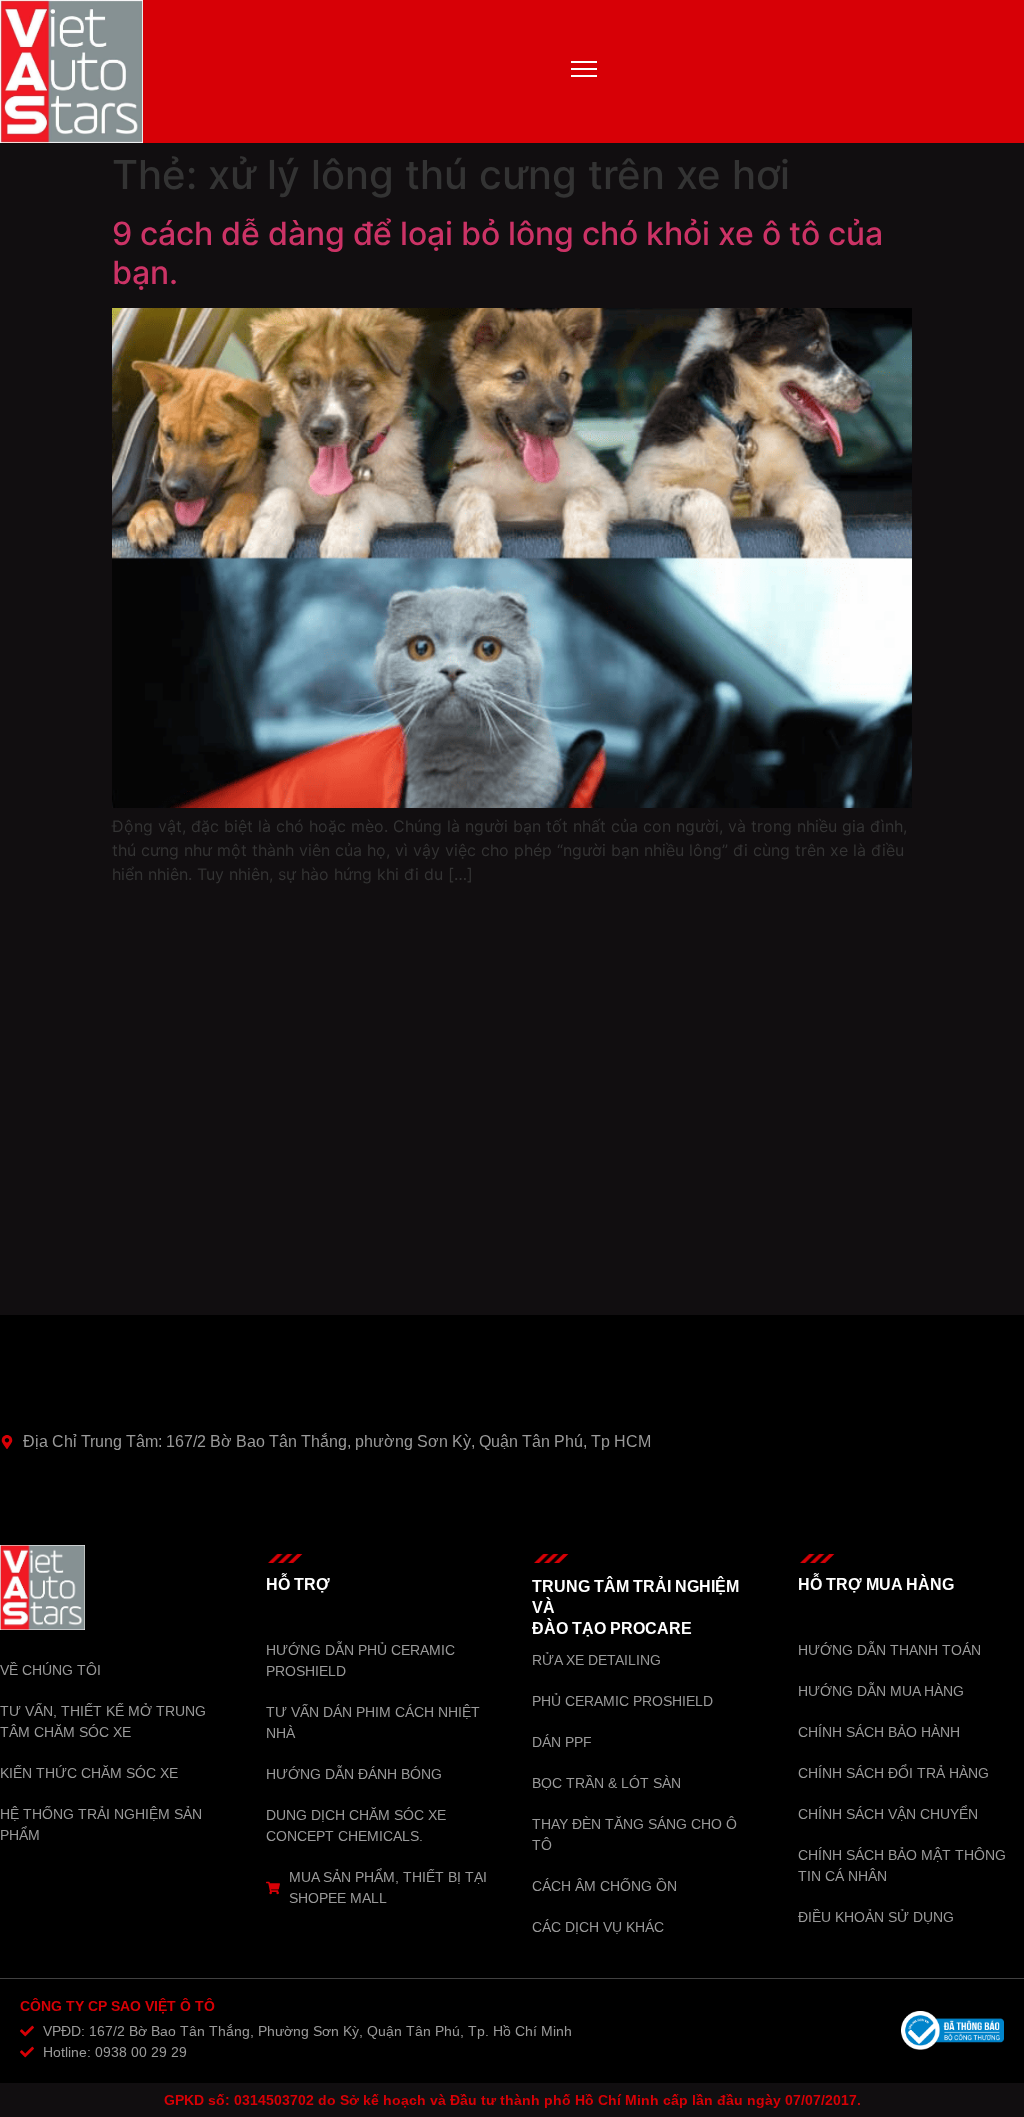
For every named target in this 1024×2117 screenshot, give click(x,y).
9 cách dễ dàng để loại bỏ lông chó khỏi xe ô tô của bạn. (497, 252)
